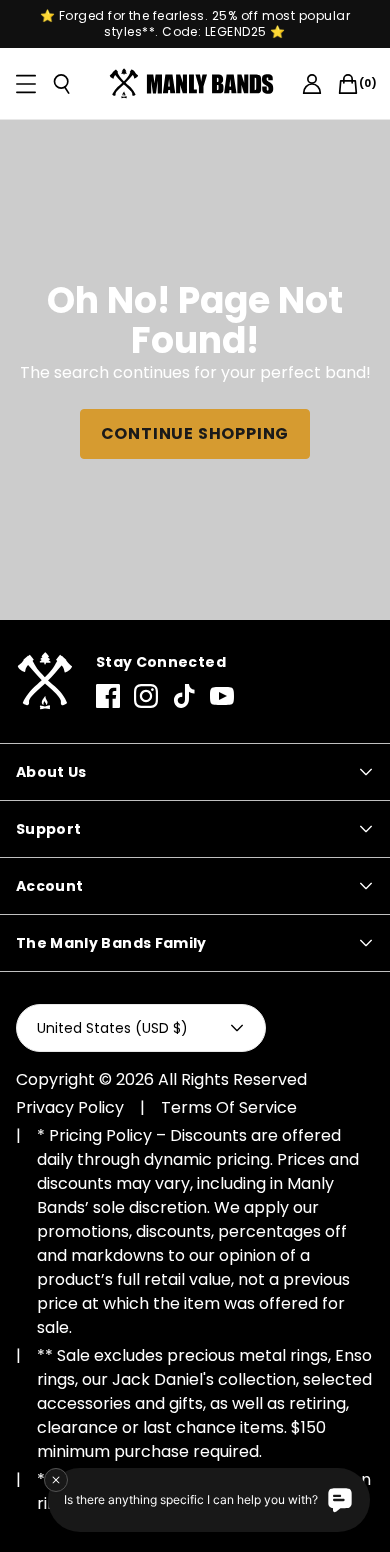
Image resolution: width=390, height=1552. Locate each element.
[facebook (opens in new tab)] (108, 696)
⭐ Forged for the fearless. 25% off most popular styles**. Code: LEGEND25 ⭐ (195, 24)
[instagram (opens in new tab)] (146, 696)
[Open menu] (26, 84)
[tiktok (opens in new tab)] (184, 696)
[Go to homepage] (195, 84)
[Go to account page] (312, 84)
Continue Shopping (195, 433)
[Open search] (62, 84)
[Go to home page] (44, 681)
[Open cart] (348, 84)
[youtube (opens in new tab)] (222, 696)
